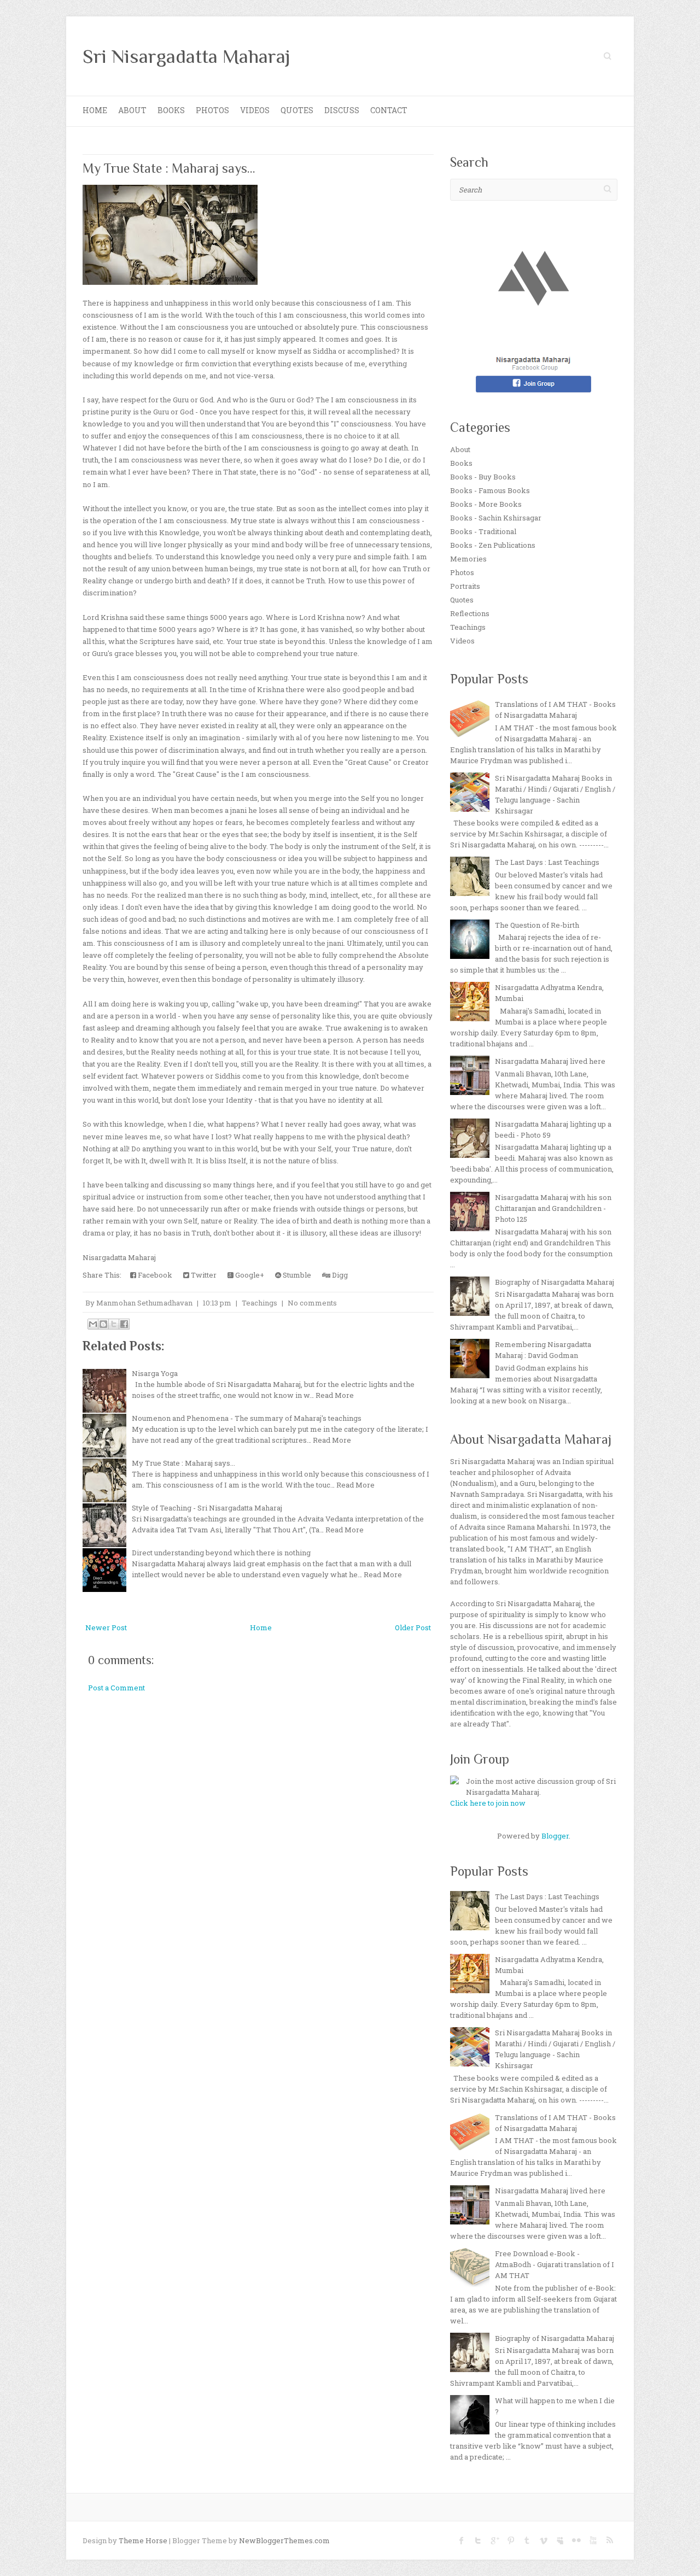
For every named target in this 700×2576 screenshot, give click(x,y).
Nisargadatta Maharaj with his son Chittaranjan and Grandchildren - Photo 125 (553, 1208)
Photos (212, 110)
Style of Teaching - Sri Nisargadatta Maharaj (207, 1508)
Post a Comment (116, 1688)
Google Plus (494, 2540)
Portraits (465, 586)
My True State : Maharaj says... (169, 168)
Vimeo (544, 2540)
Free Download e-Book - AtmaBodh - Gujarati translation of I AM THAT (555, 2264)
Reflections (470, 613)
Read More (335, 1395)
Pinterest (511, 2540)
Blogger (555, 1836)
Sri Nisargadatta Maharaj (186, 56)
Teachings (259, 1303)
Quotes (297, 110)
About (132, 110)
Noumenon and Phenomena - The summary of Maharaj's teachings (247, 1418)
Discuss (342, 110)
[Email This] (93, 1324)
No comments (312, 1303)
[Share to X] (114, 1324)
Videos (255, 110)
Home (95, 110)
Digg (339, 1275)
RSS (609, 2540)
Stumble (296, 1275)
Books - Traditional (483, 531)
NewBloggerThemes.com (284, 2540)
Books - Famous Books (490, 490)
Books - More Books (486, 504)
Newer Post (106, 1627)
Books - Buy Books (483, 477)
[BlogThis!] (103, 1324)
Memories (468, 559)
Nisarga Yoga (155, 1373)
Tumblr (527, 2540)
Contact (389, 110)
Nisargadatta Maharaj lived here (550, 1061)
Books (171, 110)
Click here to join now (488, 1803)
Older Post (413, 1627)
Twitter (203, 1275)
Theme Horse (143, 2540)
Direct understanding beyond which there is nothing (221, 1553)
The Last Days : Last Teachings (547, 862)
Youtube (593, 2540)
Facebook (154, 1275)
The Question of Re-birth (537, 925)
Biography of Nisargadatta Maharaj (555, 1282)
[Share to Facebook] (124, 1324)
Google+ (249, 1275)
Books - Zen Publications (493, 545)
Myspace (560, 2540)
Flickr (576, 2540)
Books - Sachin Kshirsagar (496, 518)
